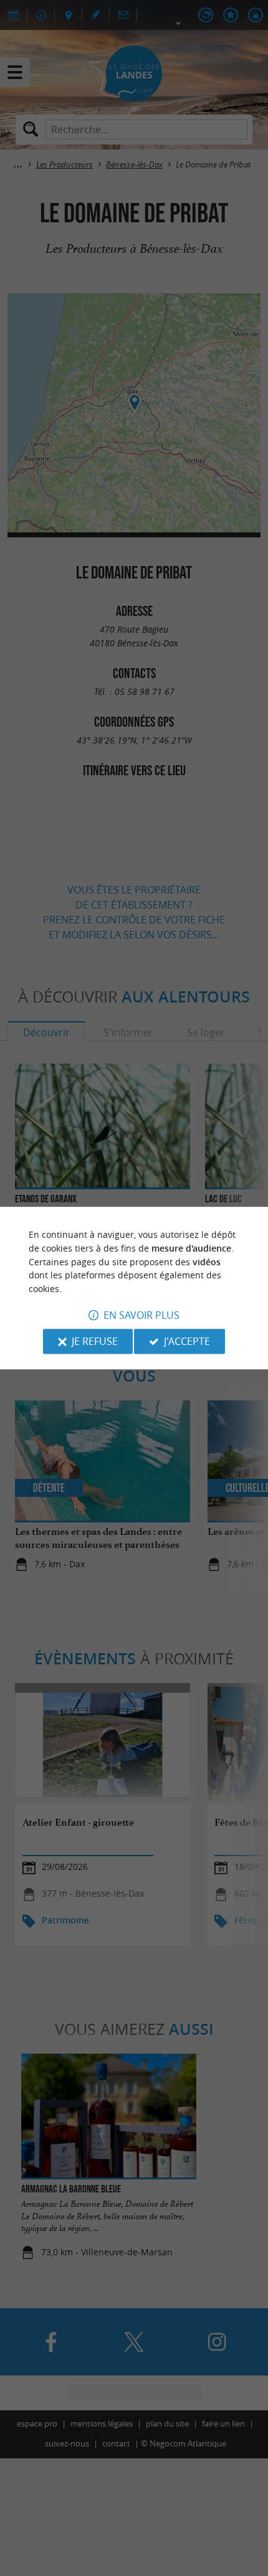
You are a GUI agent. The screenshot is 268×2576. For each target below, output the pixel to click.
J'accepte (187, 1341)
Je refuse (95, 1341)
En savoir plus (141, 1315)
